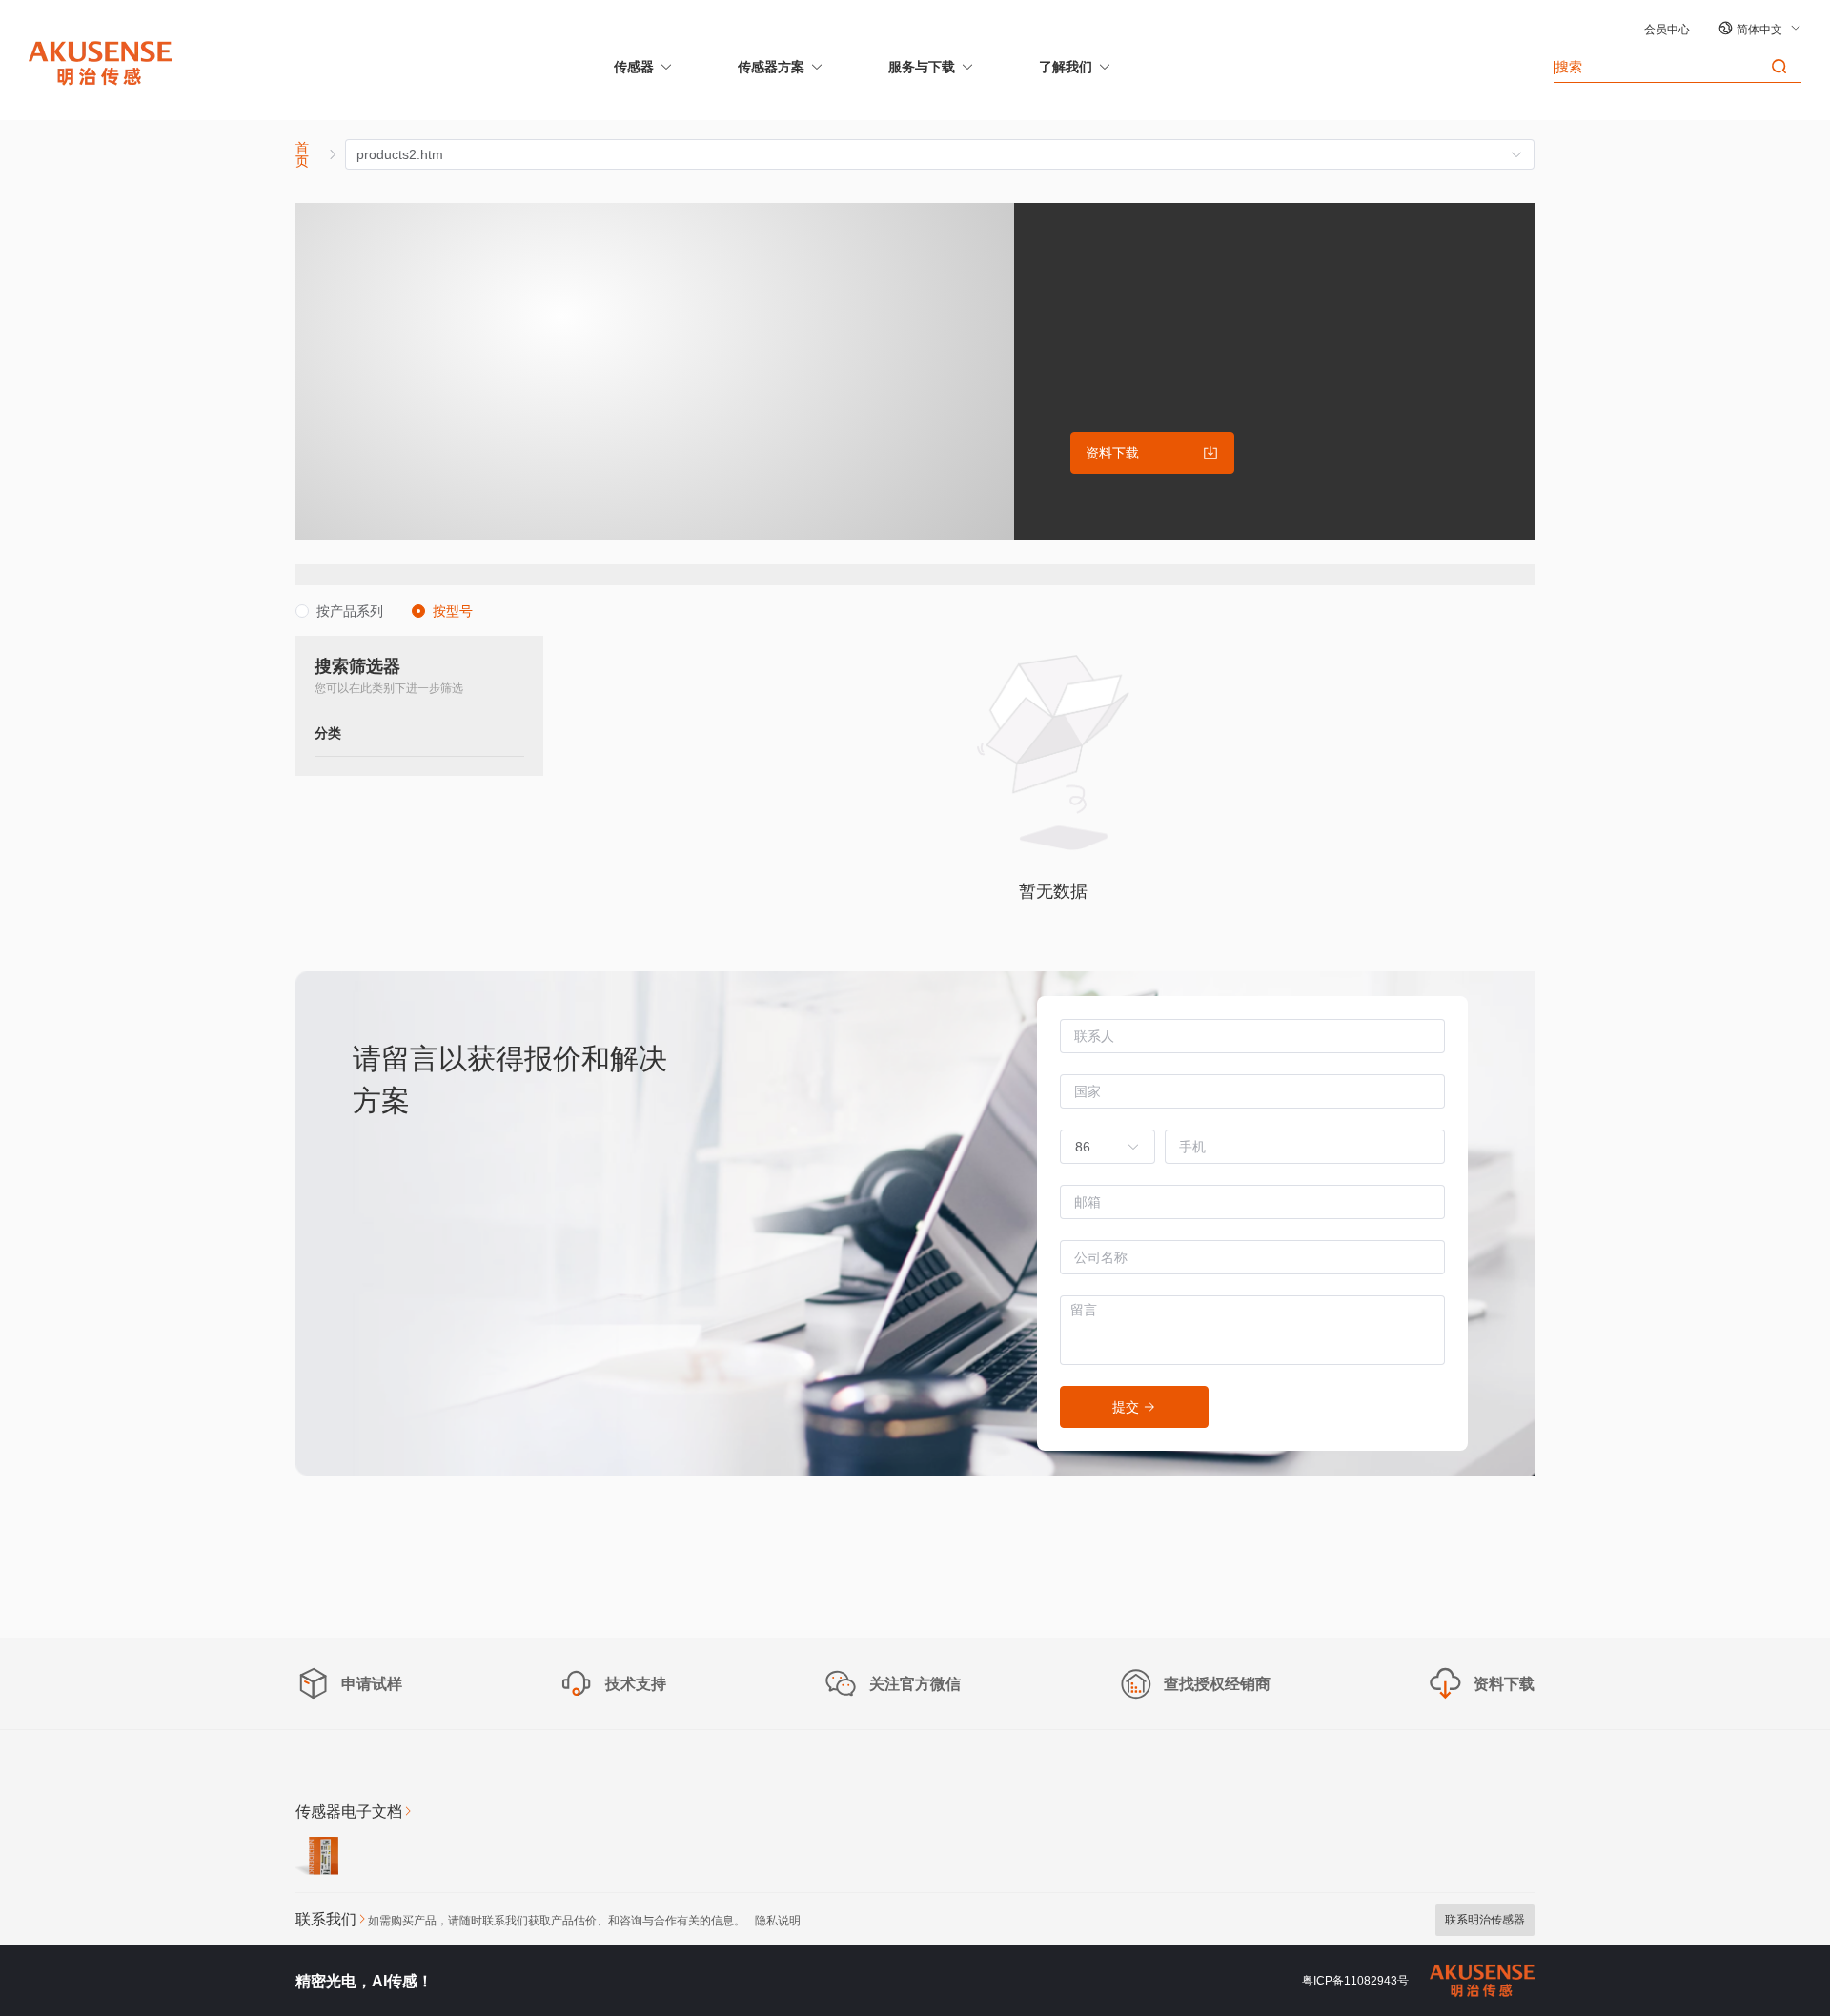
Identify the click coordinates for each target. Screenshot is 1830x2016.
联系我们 (326, 1919)
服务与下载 (922, 67)
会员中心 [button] (1667, 30)
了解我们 (1066, 67)
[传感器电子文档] (317, 1859)
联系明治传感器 (1485, 1920)
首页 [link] (302, 154)
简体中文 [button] (1761, 30)
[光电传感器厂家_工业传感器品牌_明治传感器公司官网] (100, 62)
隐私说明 (778, 1921)
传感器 (634, 67)
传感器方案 (771, 67)
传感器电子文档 (349, 1812)
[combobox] (1098, 1147)
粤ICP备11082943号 (1355, 1981)
